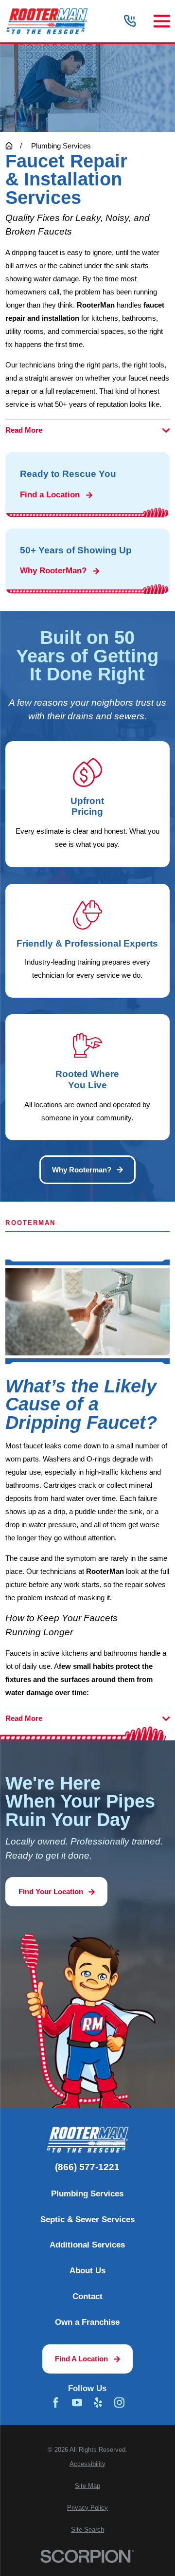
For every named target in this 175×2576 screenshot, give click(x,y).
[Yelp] (98, 2402)
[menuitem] (87, 2464)
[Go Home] (9, 146)
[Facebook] (56, 2402)
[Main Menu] (162, 21)
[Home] (47, 21)
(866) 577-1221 (87, 2167)
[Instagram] (119, 2402)
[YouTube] (77, 2402)
